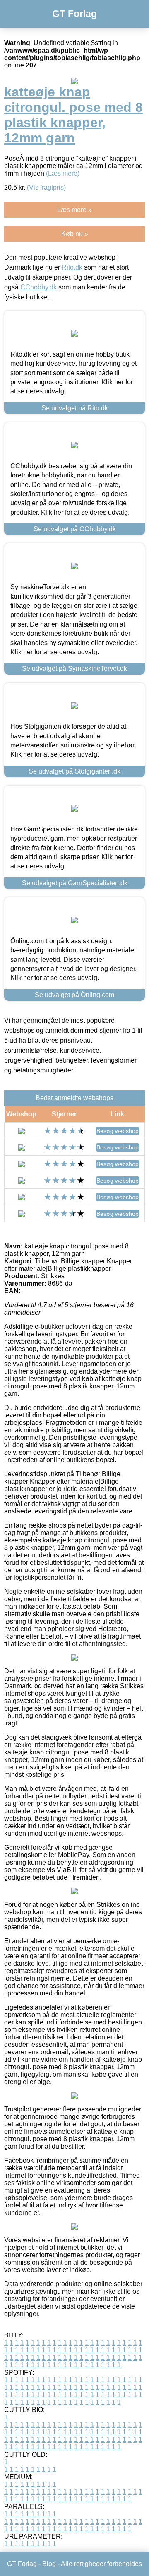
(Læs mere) (63, 173)
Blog (49, 2564)
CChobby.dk (38, 287)
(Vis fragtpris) (46, 187)
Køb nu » (75, 234)
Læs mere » (74, 210)
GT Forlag (74, 14)
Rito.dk (72, 267)
